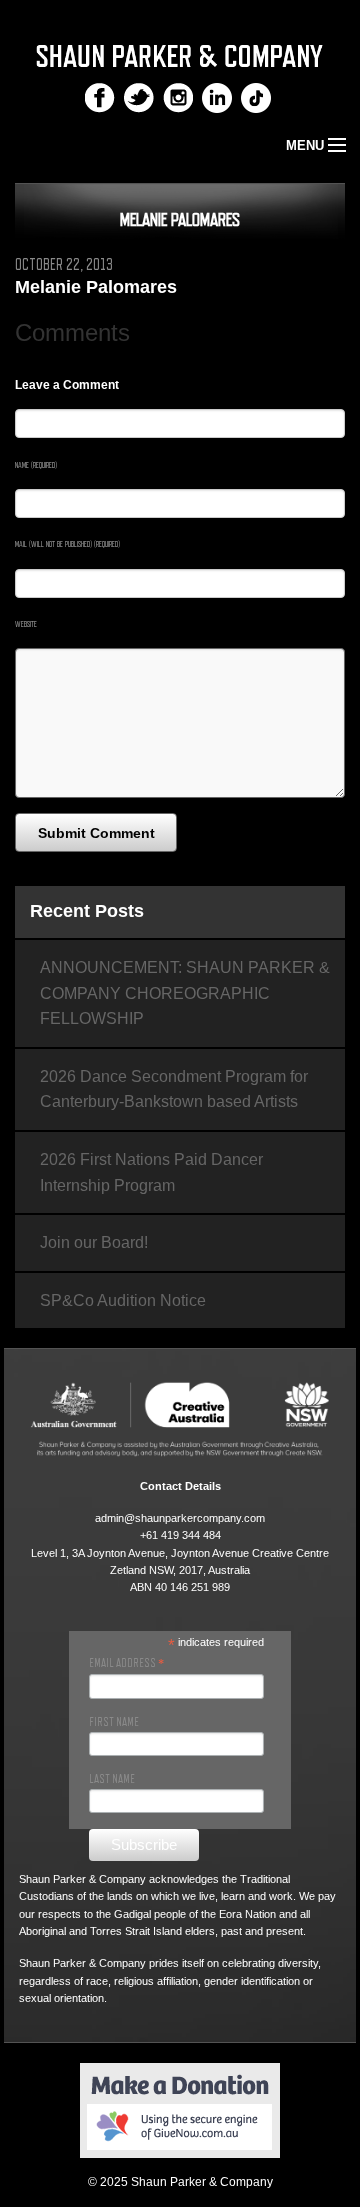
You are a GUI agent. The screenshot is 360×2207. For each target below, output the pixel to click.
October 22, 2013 (64, 265)
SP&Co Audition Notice (123, 1300)
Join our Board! (94, 1242)
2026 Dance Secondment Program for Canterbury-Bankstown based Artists (174, 1089)
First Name (114, 1722)
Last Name (112, 1779)
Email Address (126, 1663)
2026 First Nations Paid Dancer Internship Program (151, 1172)
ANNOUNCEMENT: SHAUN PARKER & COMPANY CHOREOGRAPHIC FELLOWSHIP (185, 993)
